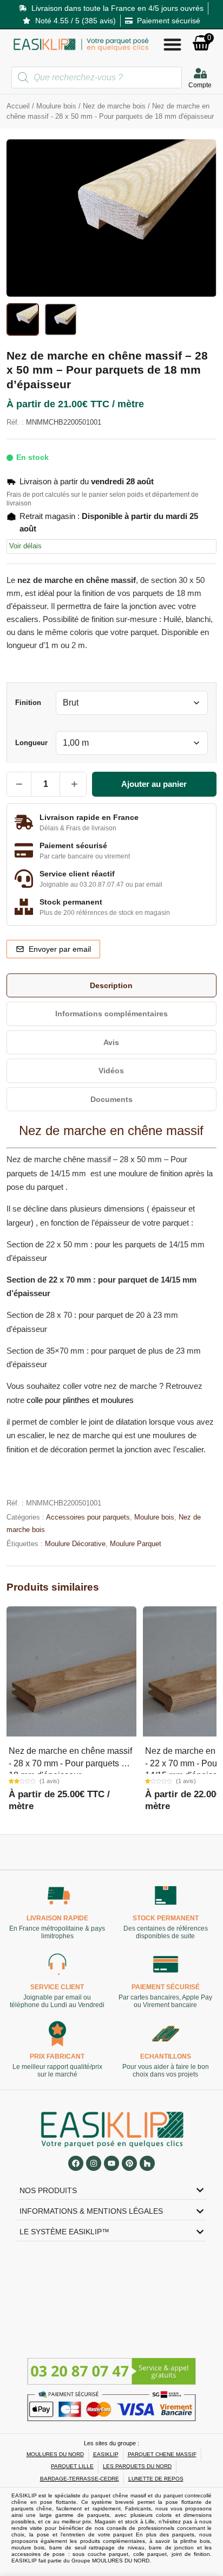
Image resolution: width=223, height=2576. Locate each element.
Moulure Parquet (136, 1544)
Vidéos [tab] (111, 1071)
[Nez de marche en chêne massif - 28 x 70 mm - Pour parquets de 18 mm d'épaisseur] (71, 1671)
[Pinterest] (129, 2163)
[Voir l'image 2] (61, 319)
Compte (200, 85)
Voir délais (25, 546)
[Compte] (200, 73)
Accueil (18, 106)
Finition (28, 703)
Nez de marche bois (114, 106)
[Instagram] (94, 2163)
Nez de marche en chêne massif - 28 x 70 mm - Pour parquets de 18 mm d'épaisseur (70, 1763)
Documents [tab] (111, 1099)
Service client (58, 1988)
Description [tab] (111, 985)
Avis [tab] (111, 1042)
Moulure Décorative (75, 1544)
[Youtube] (111, 2163)
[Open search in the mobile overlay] (97, 78)
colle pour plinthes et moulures (80, 1400)
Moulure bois (56, 106)
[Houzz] (147, 2163)
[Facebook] (76, 2163)
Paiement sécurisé (166, 1988)
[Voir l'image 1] (23, 319)
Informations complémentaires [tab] (111, 1014)
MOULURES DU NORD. (122, 2561)
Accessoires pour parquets (88, 1517)
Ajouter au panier (154, 784)
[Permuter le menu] (172, 44)
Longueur (31, 743)
